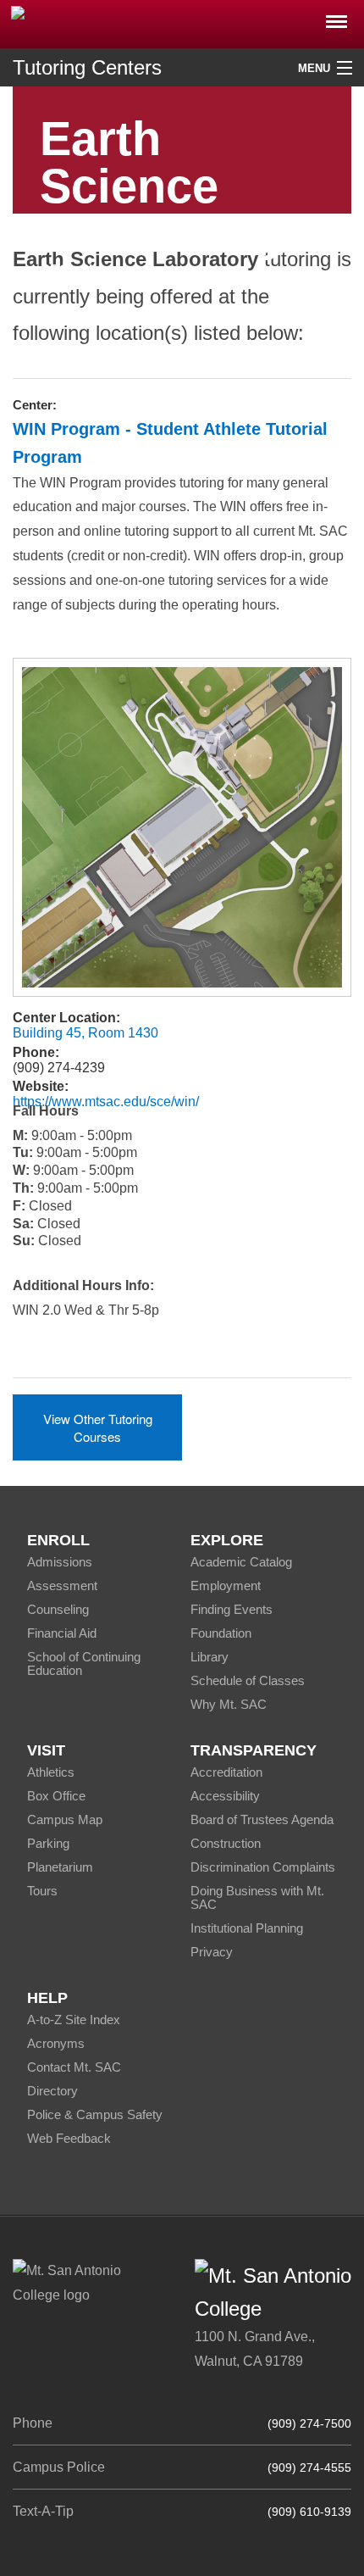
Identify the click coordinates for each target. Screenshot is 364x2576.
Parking (48, 1843)
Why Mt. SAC (229, 1704)
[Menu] (336, 17)
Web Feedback (69, 2138)
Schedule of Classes (248, 1680)
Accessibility (225, 1796)
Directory (52, 2091)
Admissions (60, 1562)
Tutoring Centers (87, 67)
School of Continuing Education (84, 1664)
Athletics (51, 1772)
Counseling (58, 1609)
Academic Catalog (241, 1562)
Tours (42, 1891)
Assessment (62, 1586)
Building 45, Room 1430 (85, 1033)
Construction (226, 1843)
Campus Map (65, 1819)
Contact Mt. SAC (74, 2067)
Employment (226, 1586)
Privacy (212, 1952)
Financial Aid (62, 1633)
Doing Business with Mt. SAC (257, 1897)
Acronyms (56, 2043)
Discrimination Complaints (263, 1867)
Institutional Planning (247, 1928)
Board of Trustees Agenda (262, 1819)
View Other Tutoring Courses (98, 1427)
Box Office (56, 1796)
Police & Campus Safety (95, 2114)
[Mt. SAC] (182, 23)
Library (210, 1657)
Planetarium (60, 1867)
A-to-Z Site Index (74, 2020)
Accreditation (226, 1772)
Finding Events (232, 1609)
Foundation (221, 1633)
